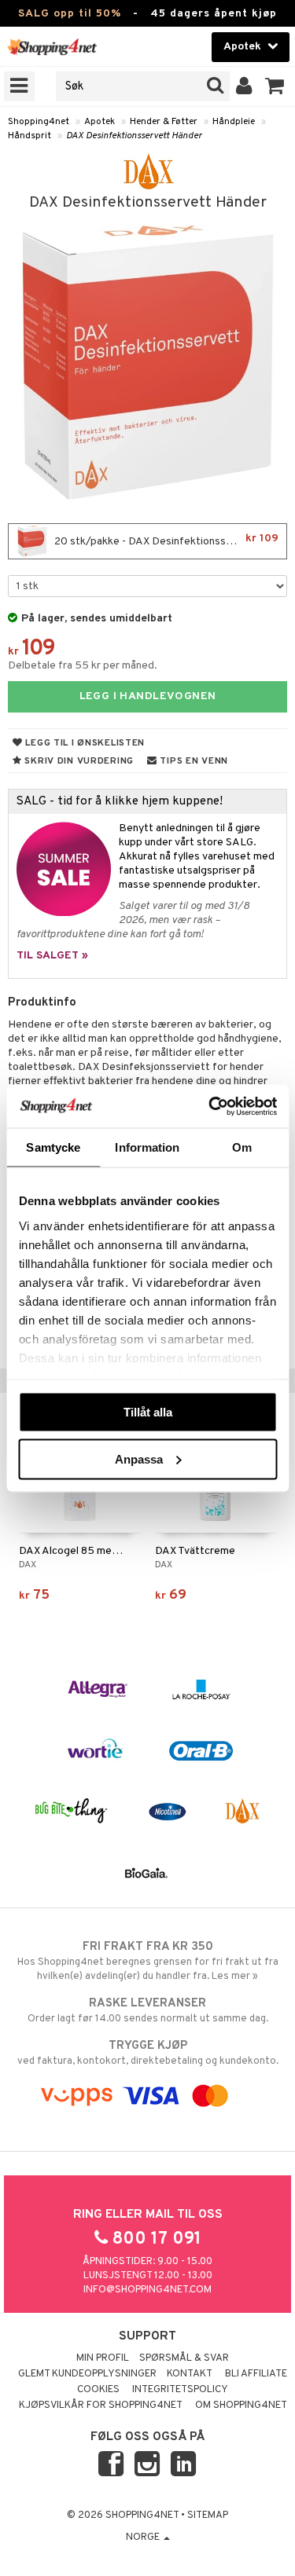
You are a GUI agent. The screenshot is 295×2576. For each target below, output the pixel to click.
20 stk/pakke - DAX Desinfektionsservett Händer (169, 540)
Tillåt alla (148, 1412)
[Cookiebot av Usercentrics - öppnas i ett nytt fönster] (210, 1106)
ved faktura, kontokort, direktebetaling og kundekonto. (148, 2053)
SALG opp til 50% (70, 14)
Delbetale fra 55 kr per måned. (83, 666)
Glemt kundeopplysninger (87, 2374)
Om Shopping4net (241, 2406)
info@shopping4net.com (147, 2290)
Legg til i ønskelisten (84, 743)
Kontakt (190, 2374)
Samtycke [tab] (53, 1147)
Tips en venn (193, 761)
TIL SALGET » (52, 956)
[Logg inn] (244, 86)
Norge (144, 2538)
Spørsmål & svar (184, 2358)
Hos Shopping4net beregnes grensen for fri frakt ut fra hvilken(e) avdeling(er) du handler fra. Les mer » (148, 1961)
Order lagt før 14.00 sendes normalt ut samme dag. (148, 2011)
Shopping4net (39, 122)
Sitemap (208, 2516)
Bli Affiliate (256, 2374)
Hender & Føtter (164, 122)
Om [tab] (242, 1147)
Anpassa (139, 1458)
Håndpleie (234, 122)
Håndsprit (29, 136)
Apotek (100, 122)
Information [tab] (147, 1147)
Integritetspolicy (180, 2390)
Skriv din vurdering (78, 761)
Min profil (103, 2358)
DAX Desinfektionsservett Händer (134, 136)
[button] (275, 86)
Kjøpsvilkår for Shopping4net (101, 2406)
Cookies (98, 2390)
